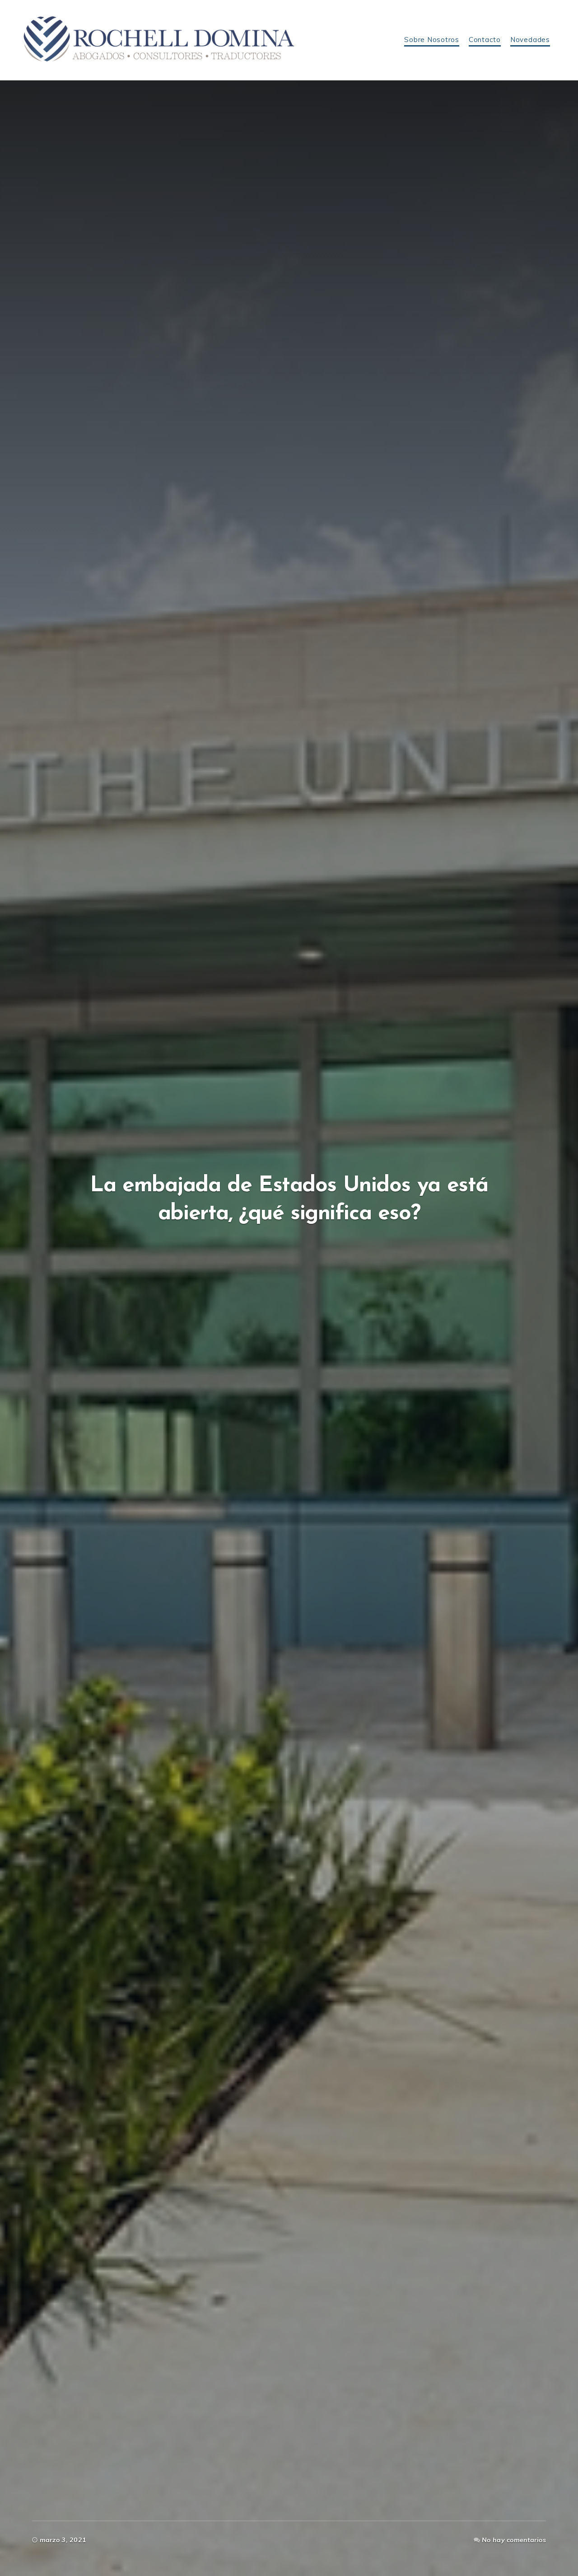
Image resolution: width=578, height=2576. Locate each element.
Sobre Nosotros (432, 40)
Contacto (485, 40)
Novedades (530, 40)
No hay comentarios (514, 2540)
